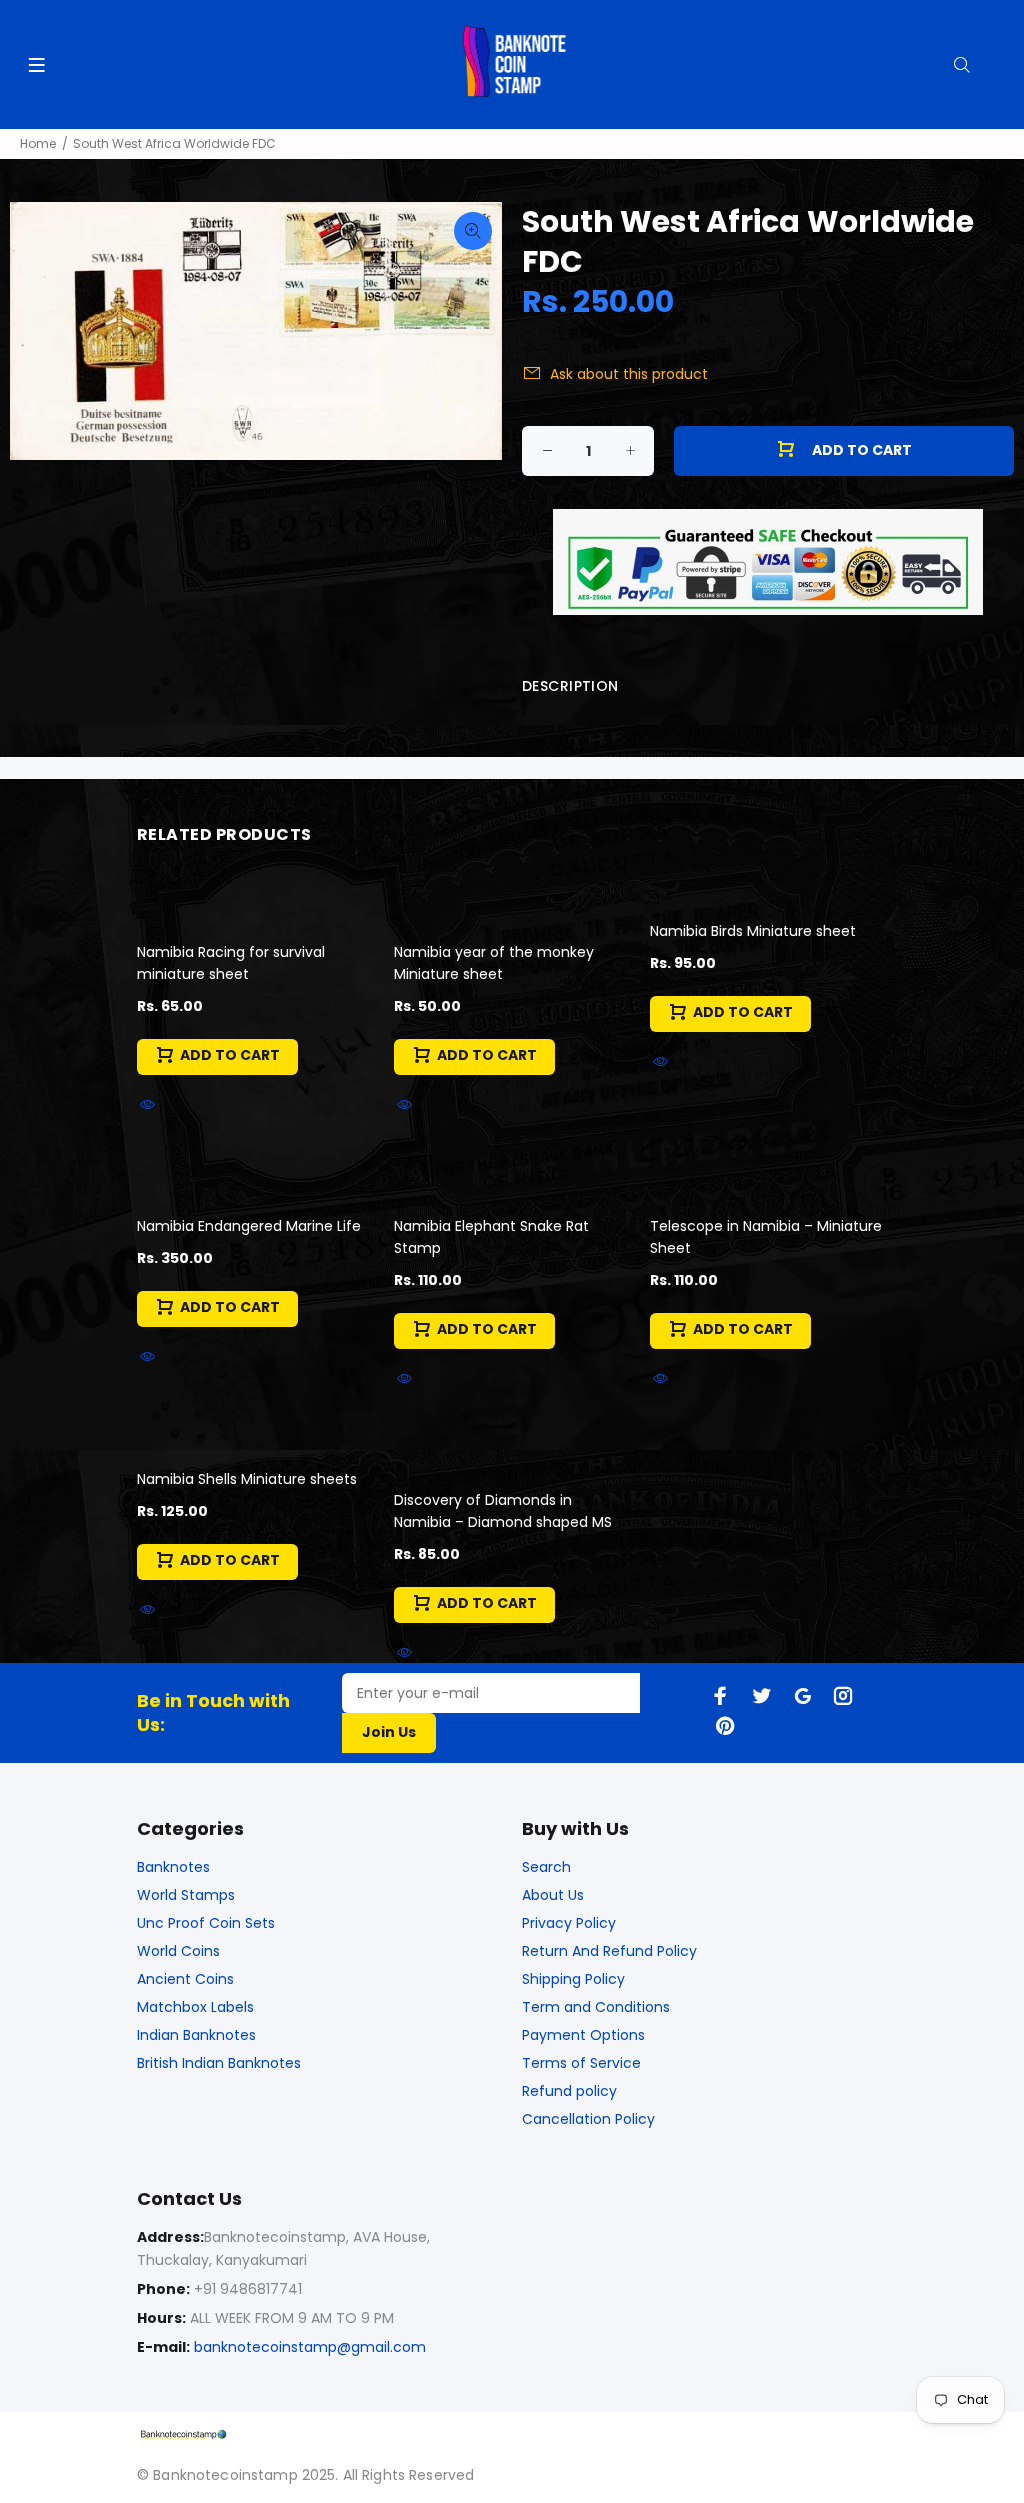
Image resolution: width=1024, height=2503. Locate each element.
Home (38, 143)
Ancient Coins (185, 1979)
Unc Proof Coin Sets (206, 1923)
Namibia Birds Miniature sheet (753, 931)
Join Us (389, 1732)
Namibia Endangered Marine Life (249, 1226)
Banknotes (173, 1867)
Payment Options (583, 2035)
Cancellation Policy (588, 2119)
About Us (553, 1895)
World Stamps (186, 1895)
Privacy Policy (569, 1923)
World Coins (178, 1951)
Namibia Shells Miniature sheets (247, 1479)
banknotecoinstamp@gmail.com (310, 2347)
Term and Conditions (596, 2007)
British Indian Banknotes (219, 2063)
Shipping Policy (573, 1979)
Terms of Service (581, 2063)
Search (546, 1867)
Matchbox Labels (195, 2007)
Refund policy (569, 2091)
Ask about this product (629, 374)
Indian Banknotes (196, 2035)
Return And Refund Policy (609, 1951)
